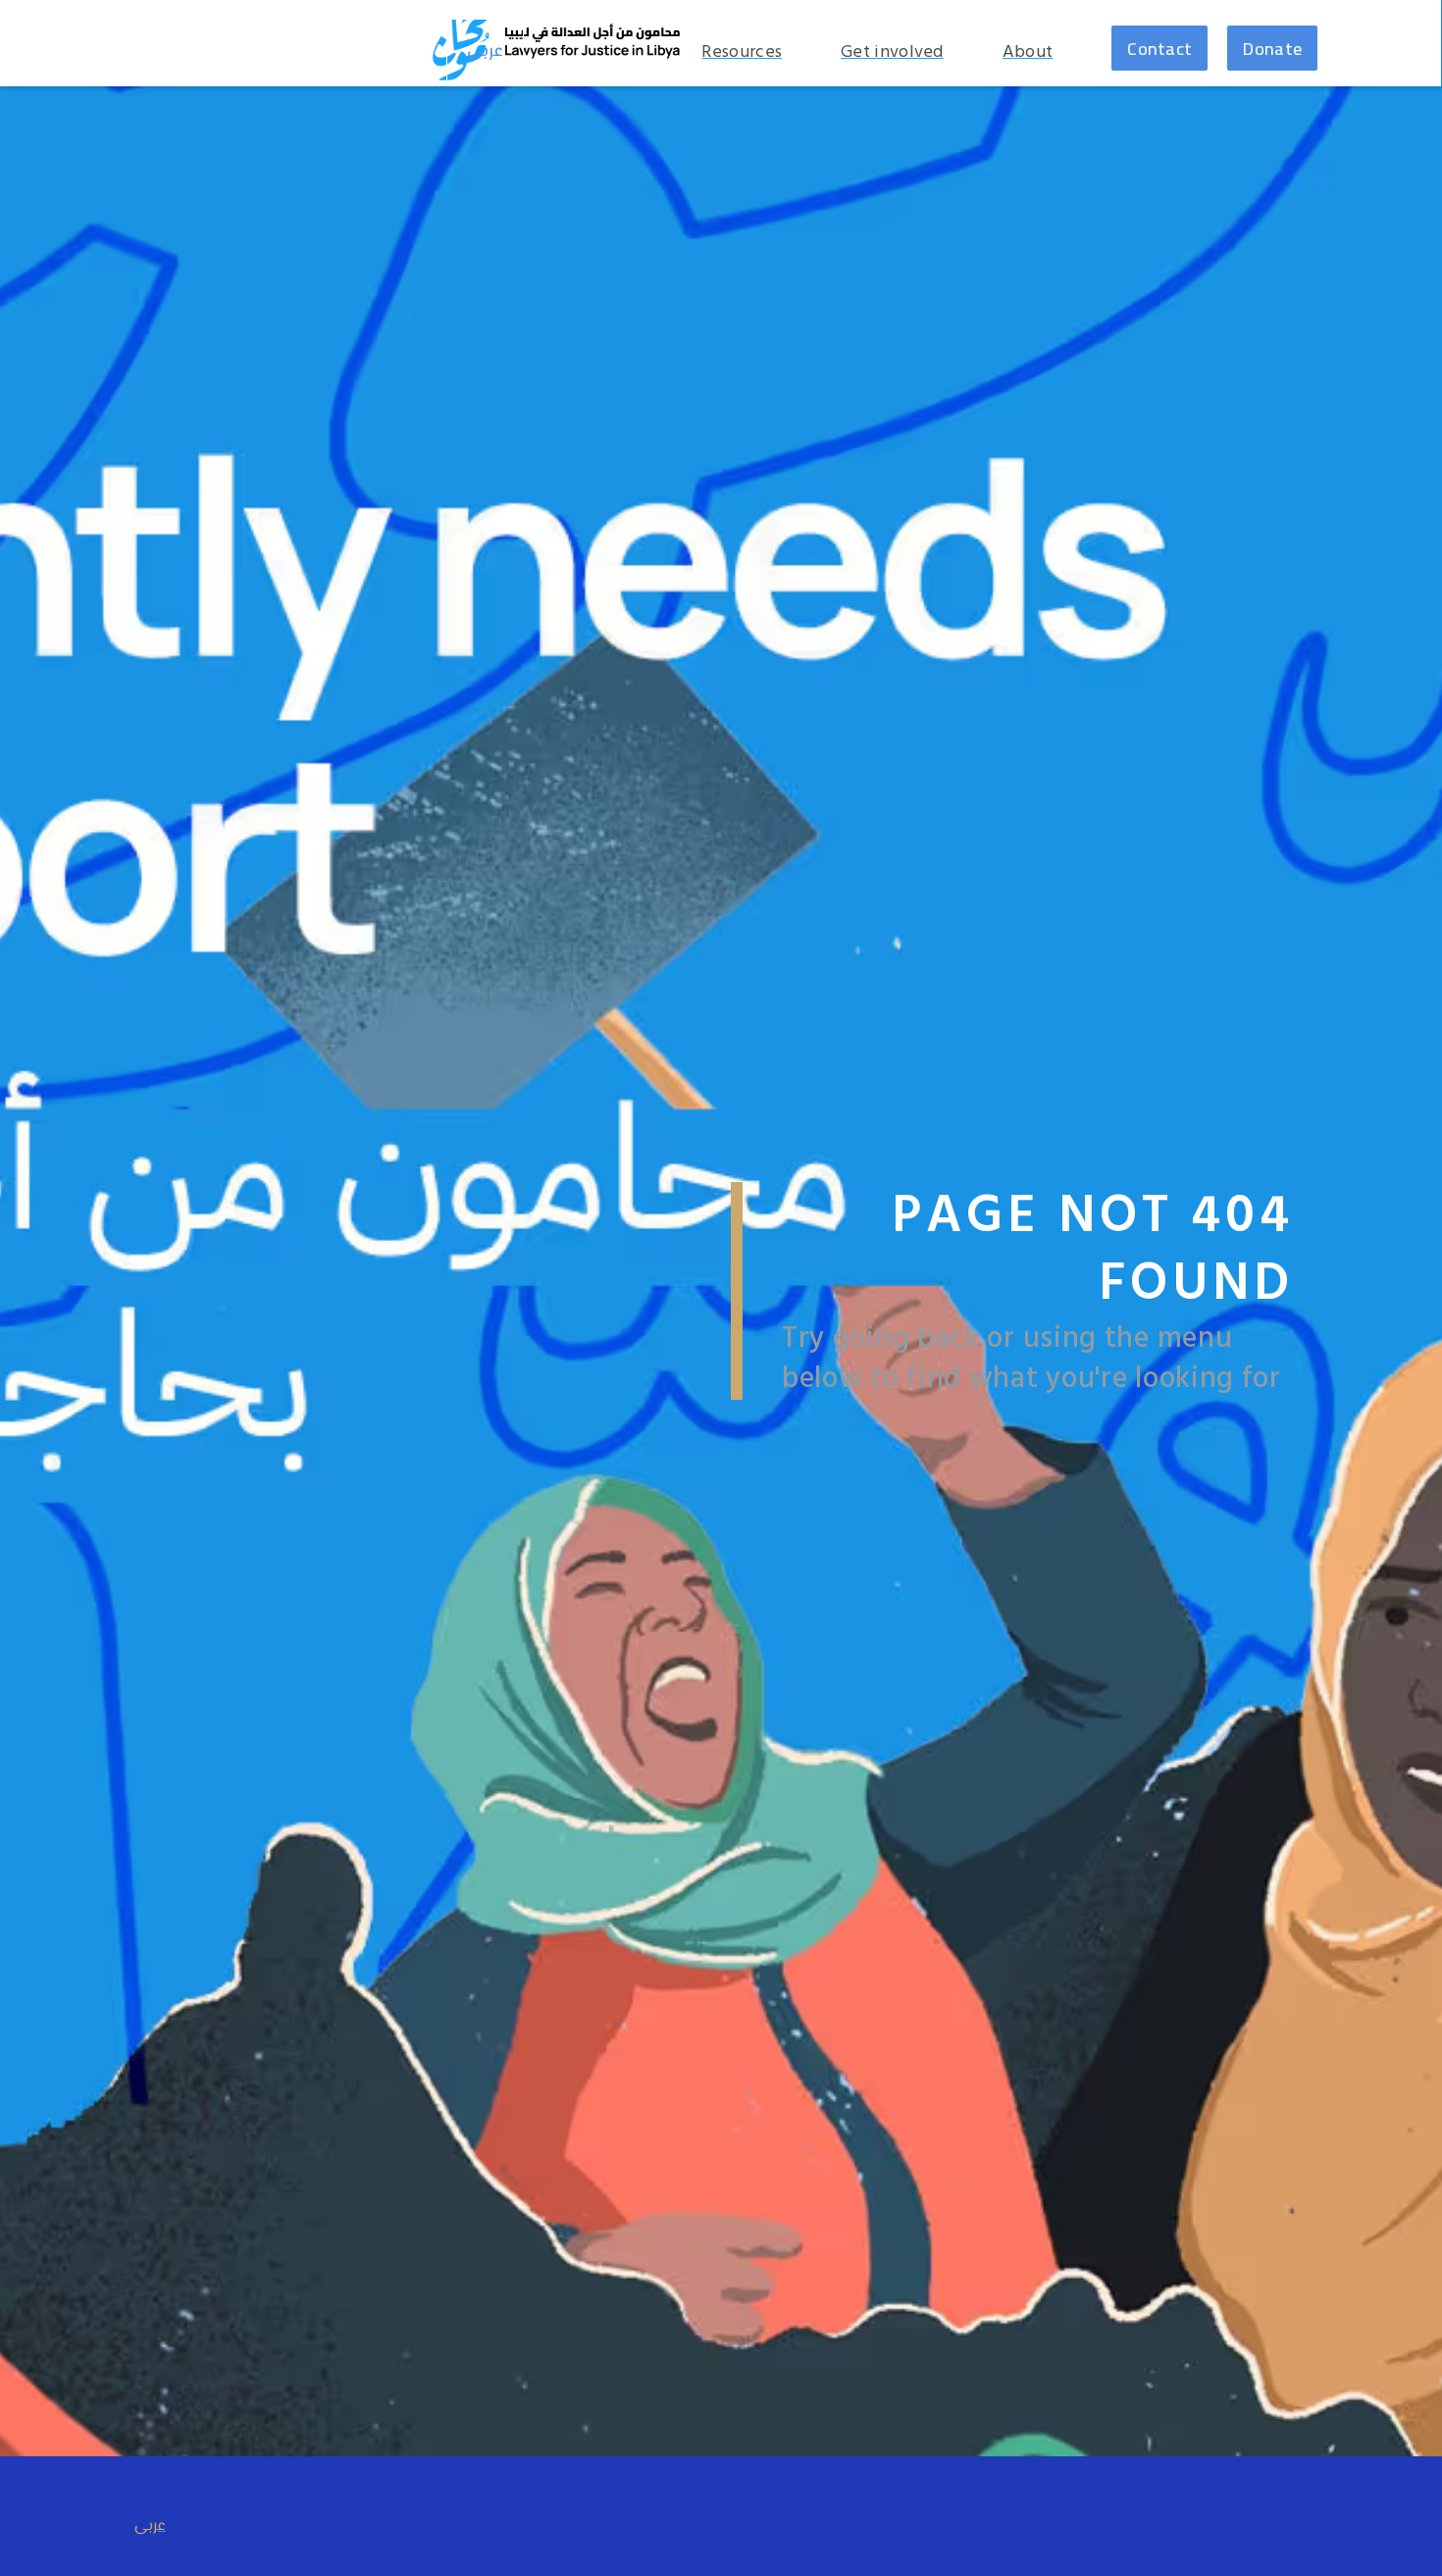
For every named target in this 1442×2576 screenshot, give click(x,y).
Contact (1159, 49)
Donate (1272, 49)
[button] (1038, 52)
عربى (485, 52)
